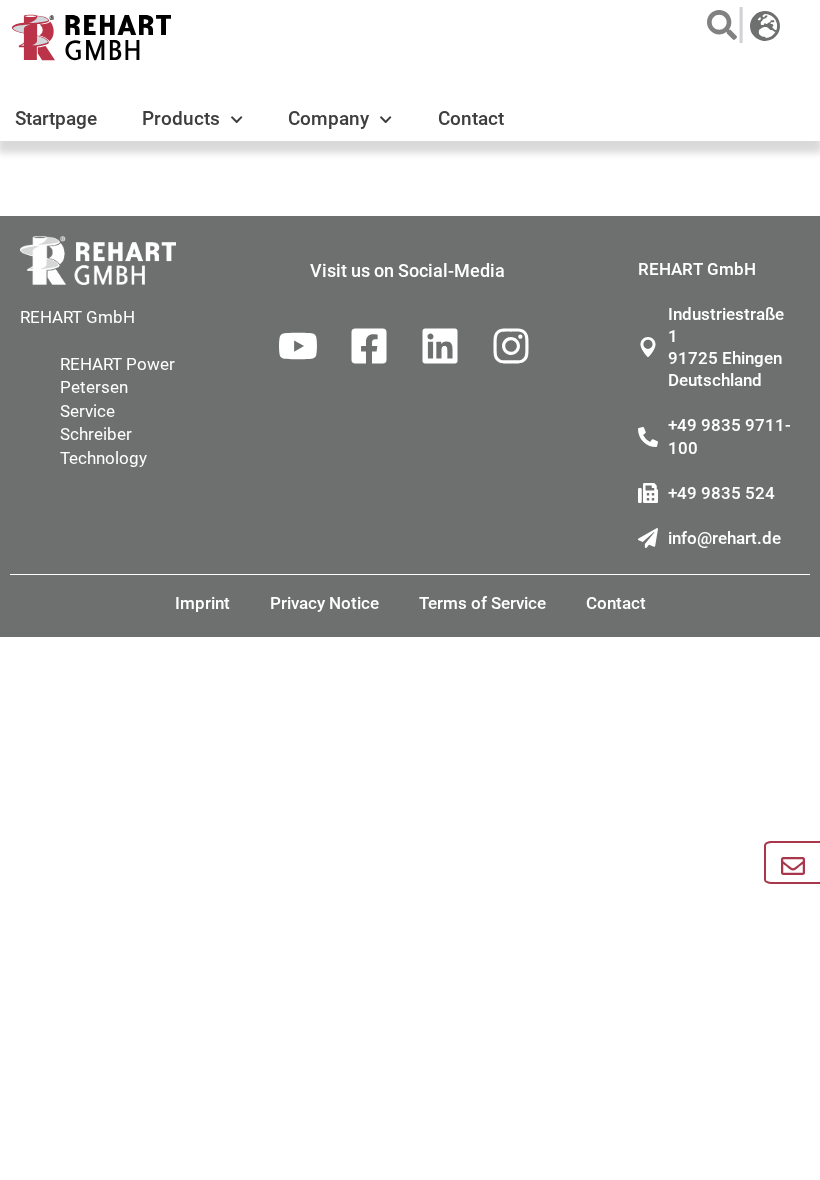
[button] (716, 25)
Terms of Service (482, 603)
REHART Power (117, 364)
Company (328, 118)
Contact (471, 118)
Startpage (56, 118)
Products (181, 118)
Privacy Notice (324, 603)
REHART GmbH (77, 317)
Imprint (202, 603)
